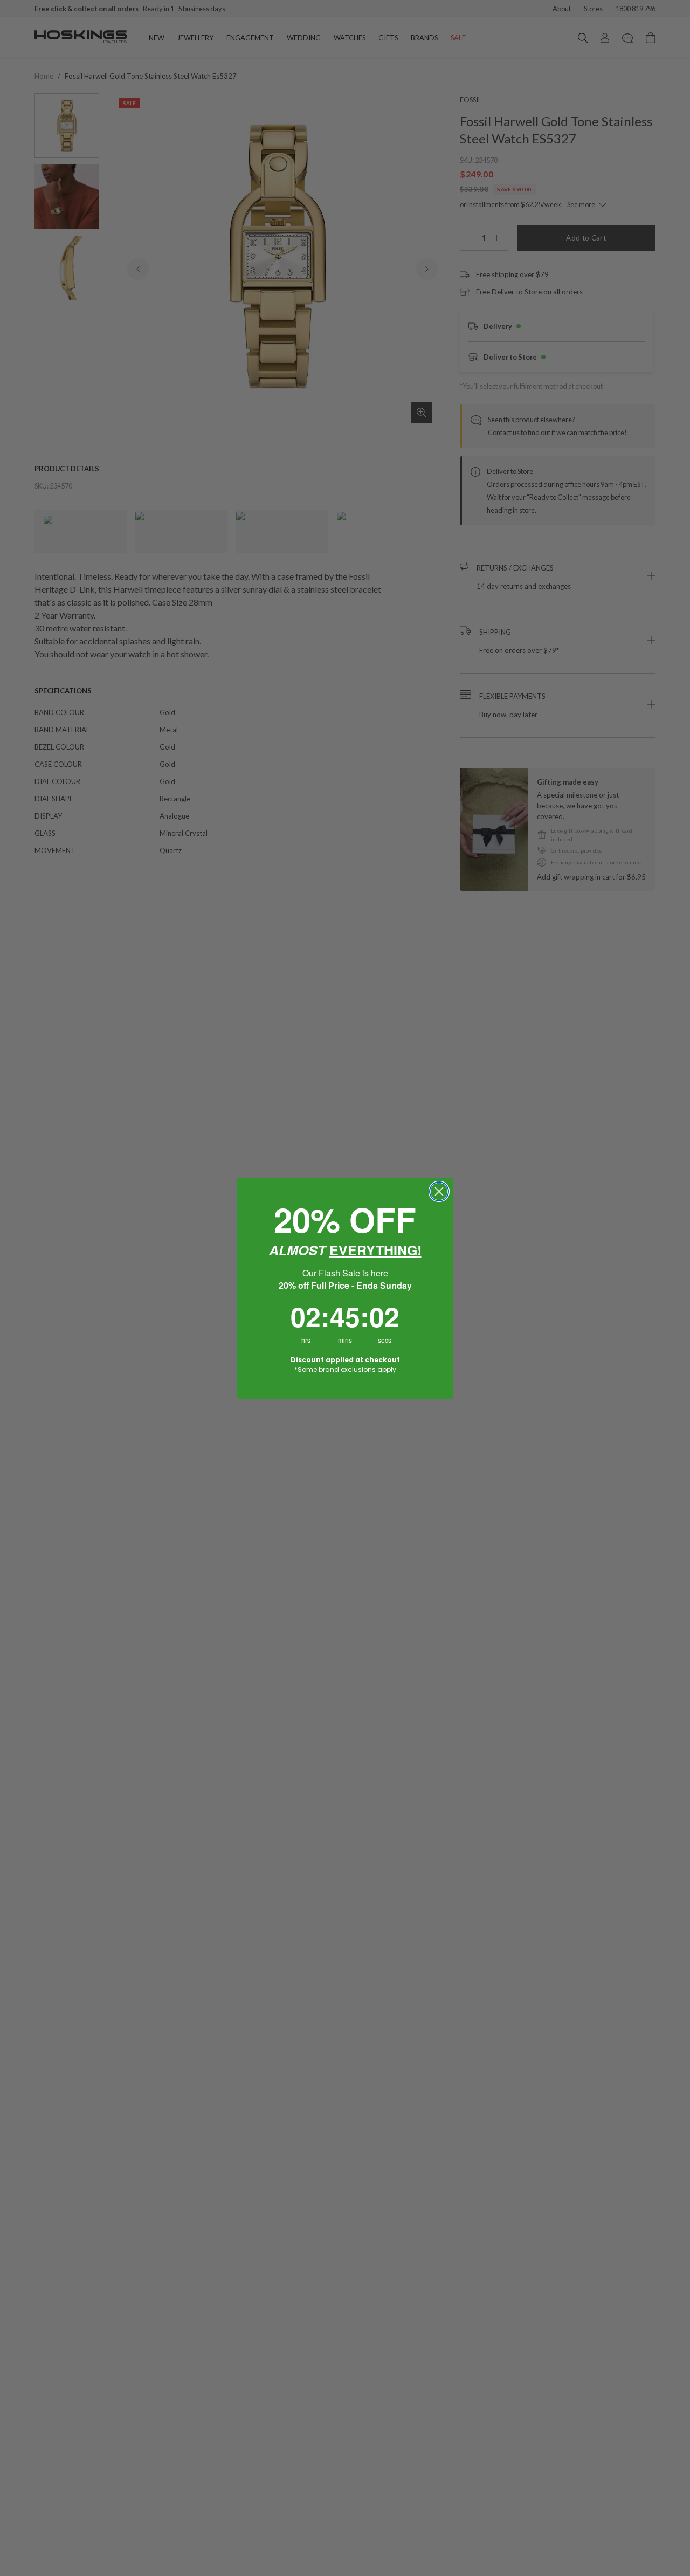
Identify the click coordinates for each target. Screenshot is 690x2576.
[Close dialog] (439, 1191)
